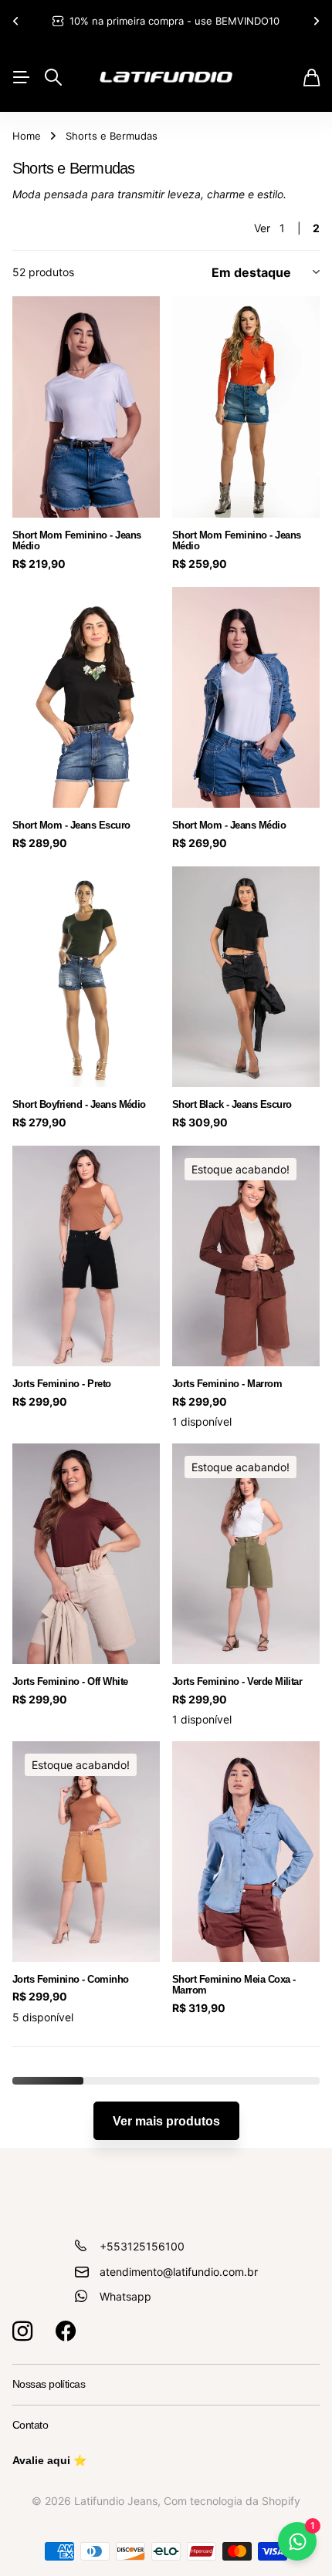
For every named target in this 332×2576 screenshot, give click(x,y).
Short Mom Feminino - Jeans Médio (76, 540)
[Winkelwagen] (312, 78)
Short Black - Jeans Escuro (232, 1104)
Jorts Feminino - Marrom (227, 1384)
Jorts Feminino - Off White (70, 1681)
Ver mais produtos (166, 2121)
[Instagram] (22, 2331)
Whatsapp (125, 2296)
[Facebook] (66, 2331)
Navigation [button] (21, 77)
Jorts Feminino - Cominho (71, 1979)
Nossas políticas (49, 2384)
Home (27, 136)
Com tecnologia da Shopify (232, 2501)
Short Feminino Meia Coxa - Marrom (234, 1985)
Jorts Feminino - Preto (62, 1384)
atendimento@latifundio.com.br (179, 2272)
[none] (15, 21)
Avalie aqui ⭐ (49, 2460)
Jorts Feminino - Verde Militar (237, 1681)
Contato (30, 2425)
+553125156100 (142, 2246)
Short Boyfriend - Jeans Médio (79, 1104)
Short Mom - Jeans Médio (229, 825)
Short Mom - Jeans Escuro (71, 825)
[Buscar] (53, 77)
